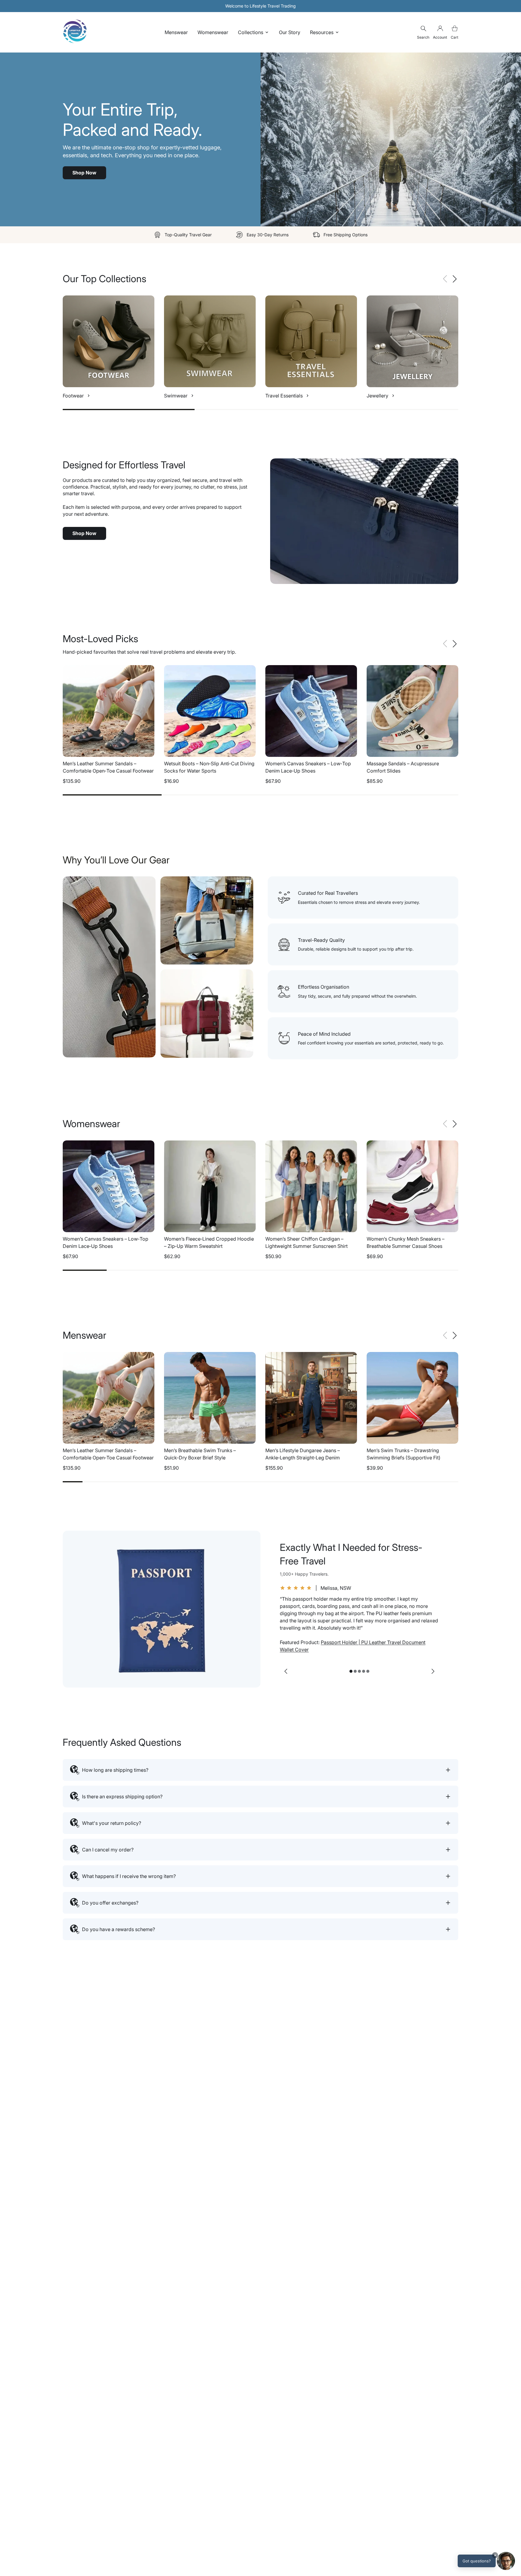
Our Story (290, 32)
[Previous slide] (286, 1671)
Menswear (176, 32)
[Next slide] (433, 1671)
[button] (455, 279)
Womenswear (213, 32)
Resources (322, 32)
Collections (251, 32)
